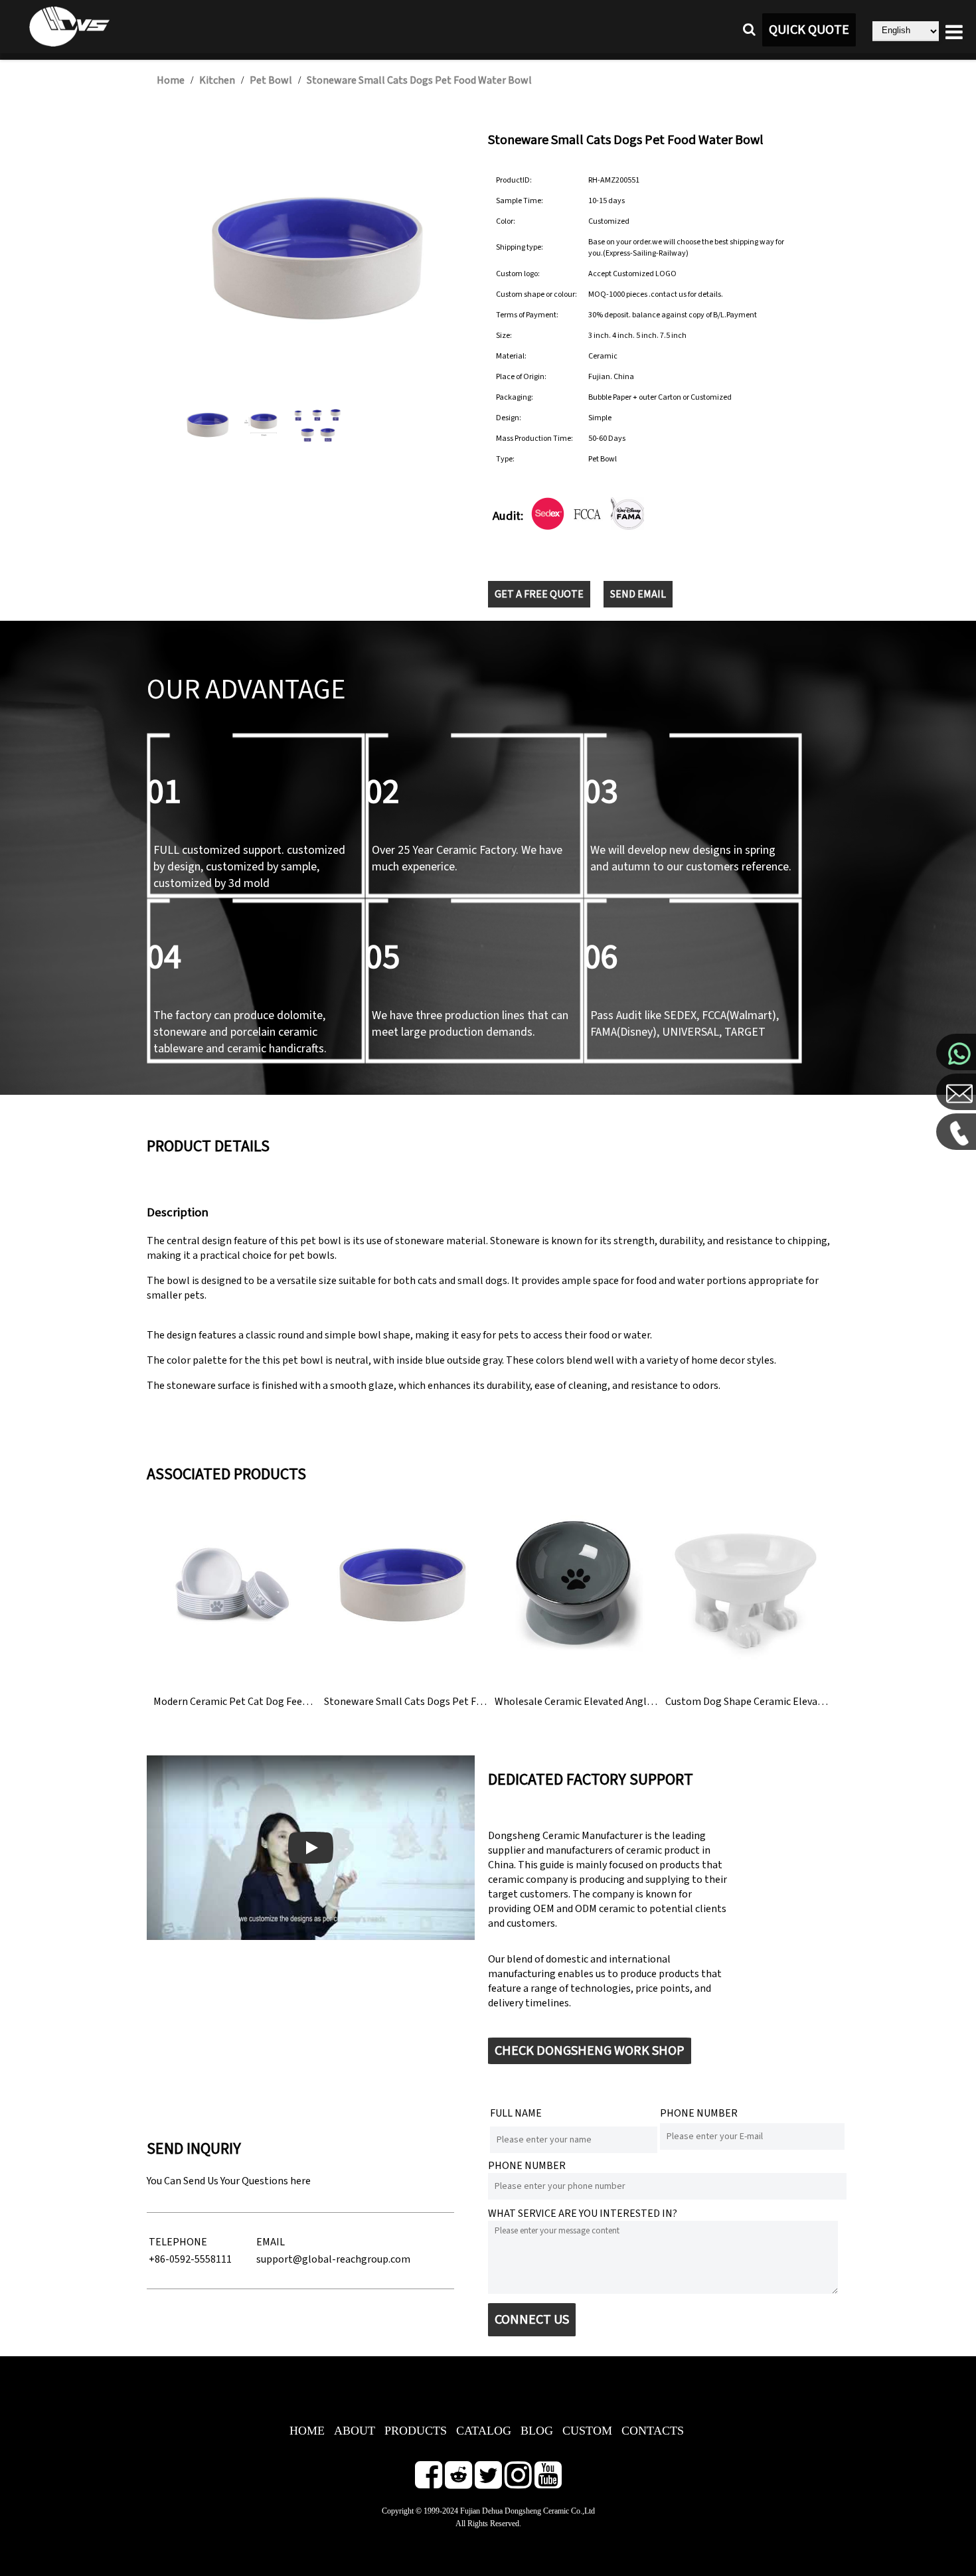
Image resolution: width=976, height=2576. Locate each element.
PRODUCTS (416, 2431)
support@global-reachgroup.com (333, 2259)
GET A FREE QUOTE (539, 594)
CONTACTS (653, 2431)
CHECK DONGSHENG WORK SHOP (590, 2051)
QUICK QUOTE (809, 30)
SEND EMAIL (638, 594)
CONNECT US (532, 2320)
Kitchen (217, 80)
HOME (307, 2431)
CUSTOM (587, 2431)
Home (171, 80)
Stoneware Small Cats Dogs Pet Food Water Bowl (419, 80)
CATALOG (484, 2431)
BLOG (537, 2431)
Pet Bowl (271, 80)
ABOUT (355, 2431)
